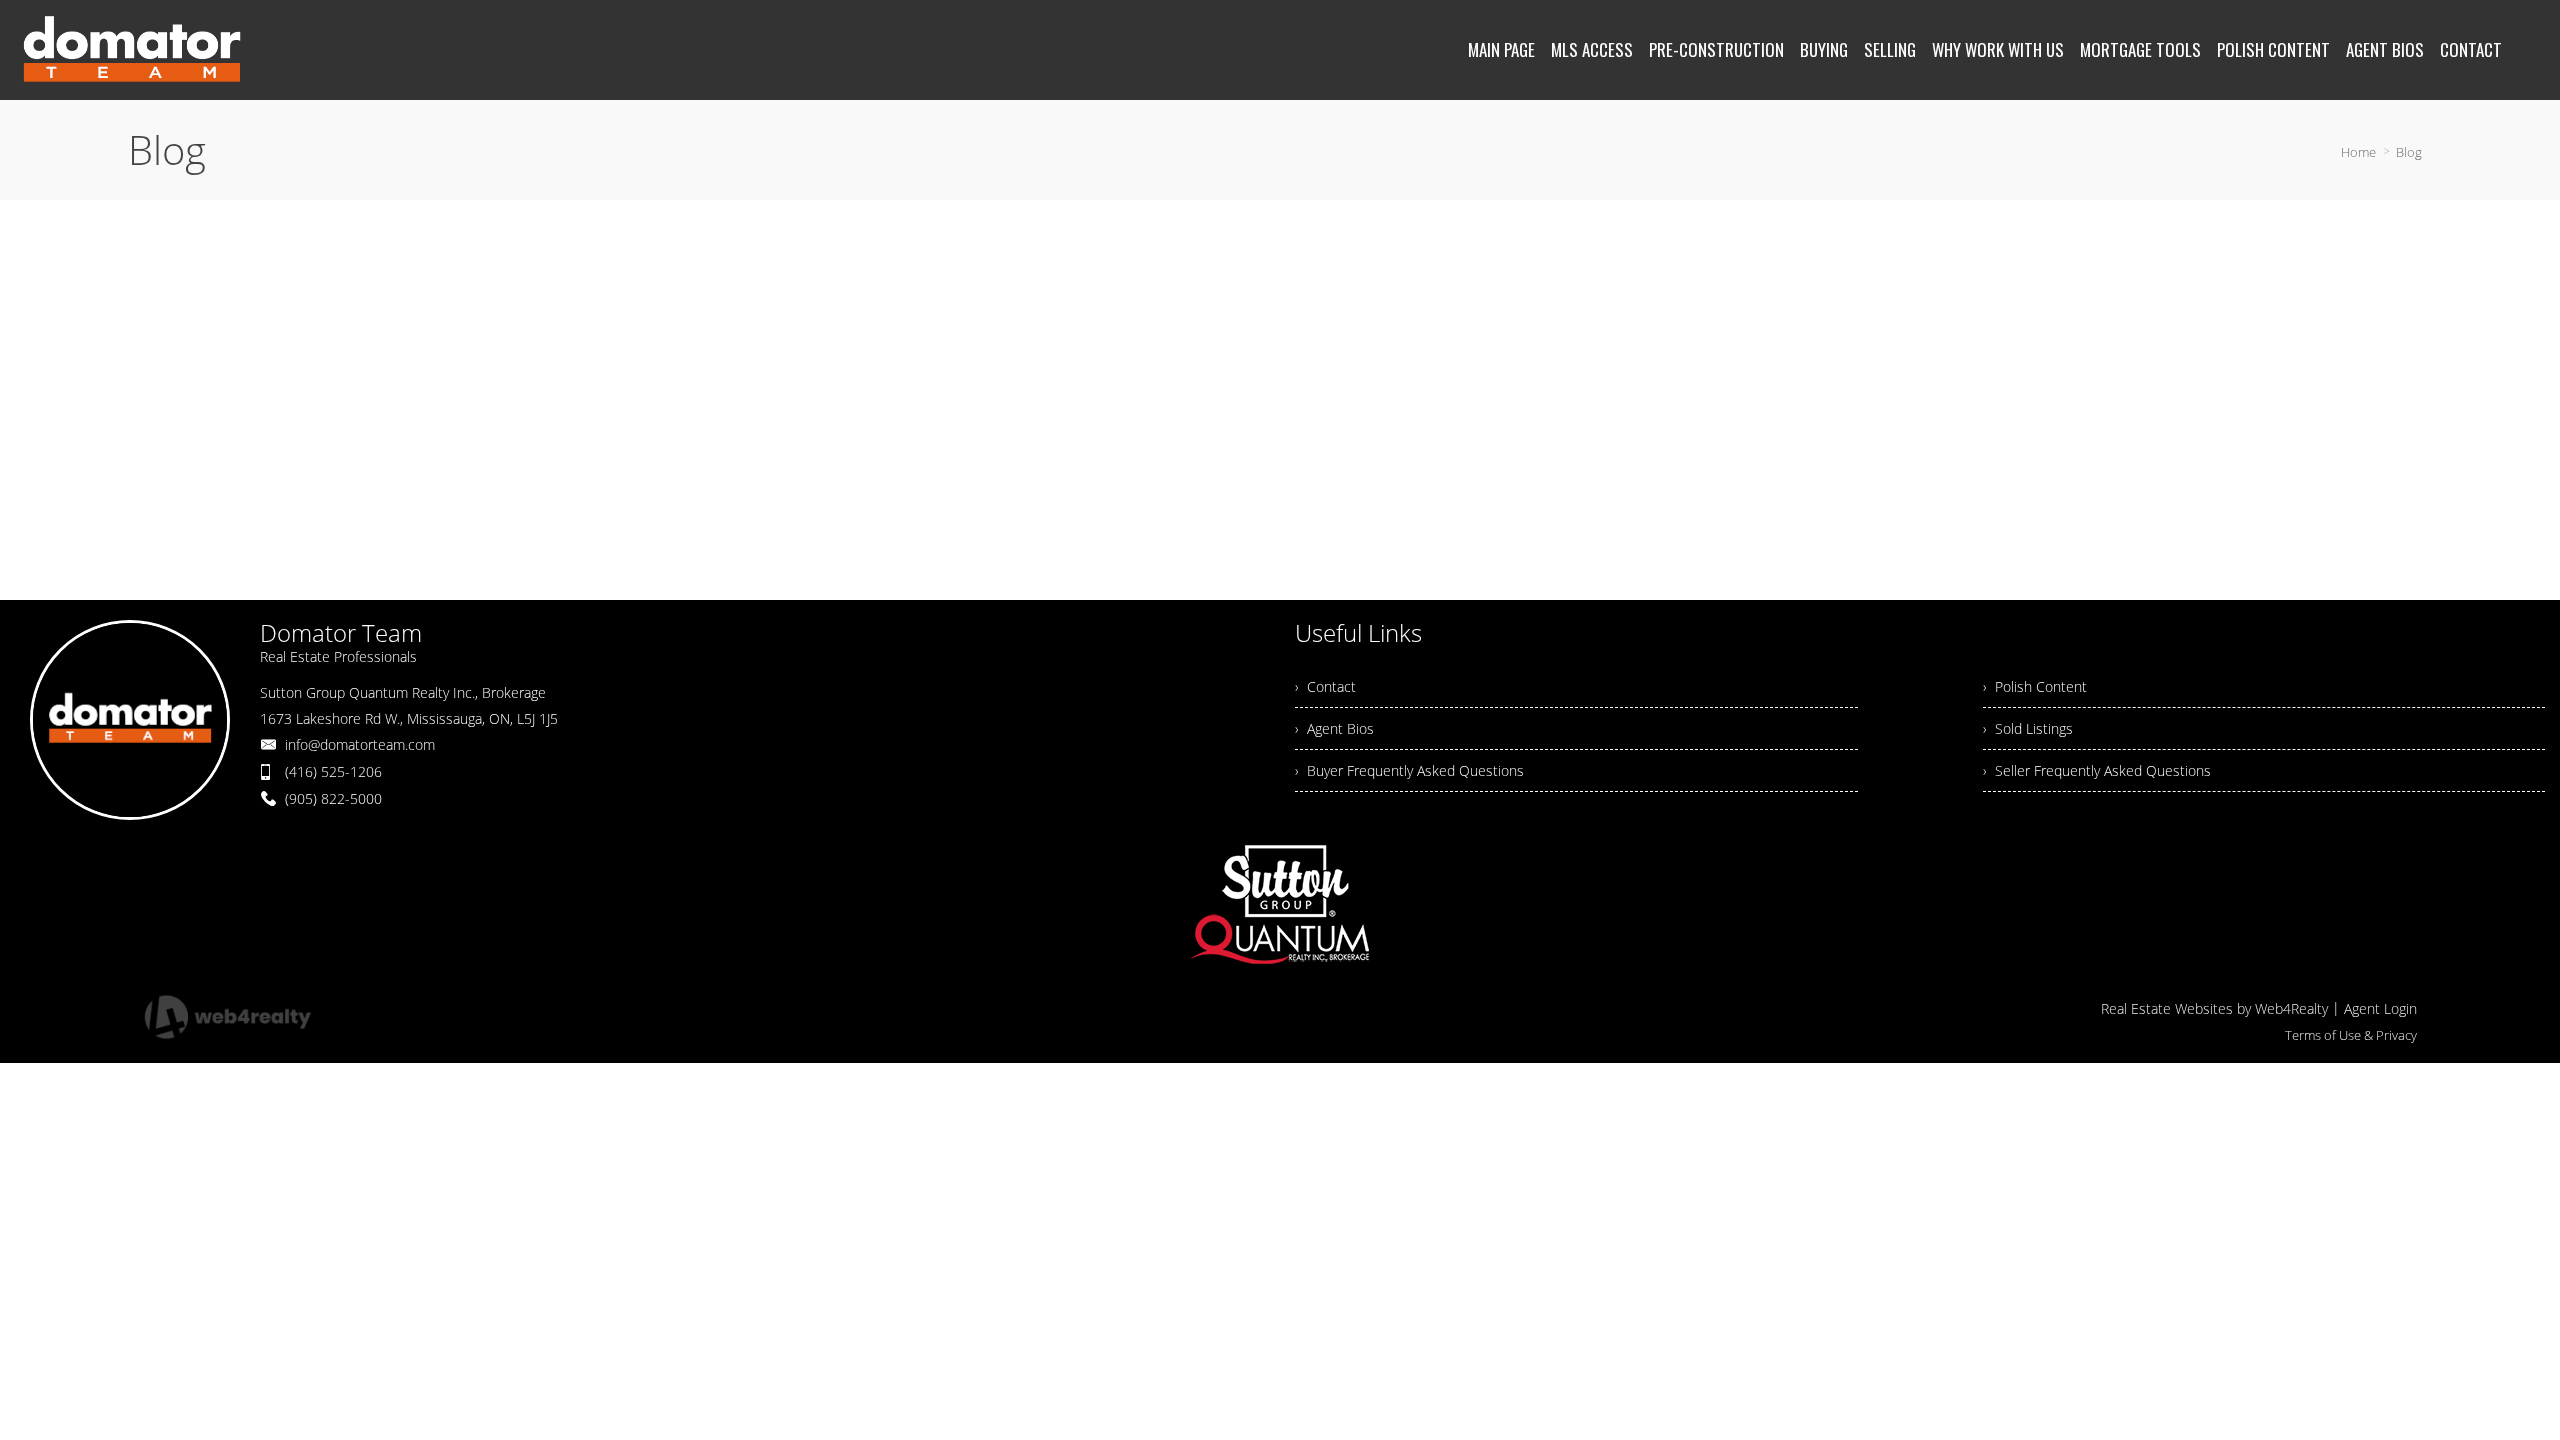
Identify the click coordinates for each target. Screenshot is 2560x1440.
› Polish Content (2035, 686)
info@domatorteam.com (360, 744)
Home (2358, 152)
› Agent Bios (1334, 728)
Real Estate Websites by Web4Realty (2214, 1008)
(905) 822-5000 (333, 798)
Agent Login (2380, 1008)
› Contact (1325, 686)
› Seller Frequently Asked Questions (2097, 770)
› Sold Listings (2028, 728)
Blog (2409, 152)
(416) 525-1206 (333, 771)
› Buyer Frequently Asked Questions (1409, 770)
